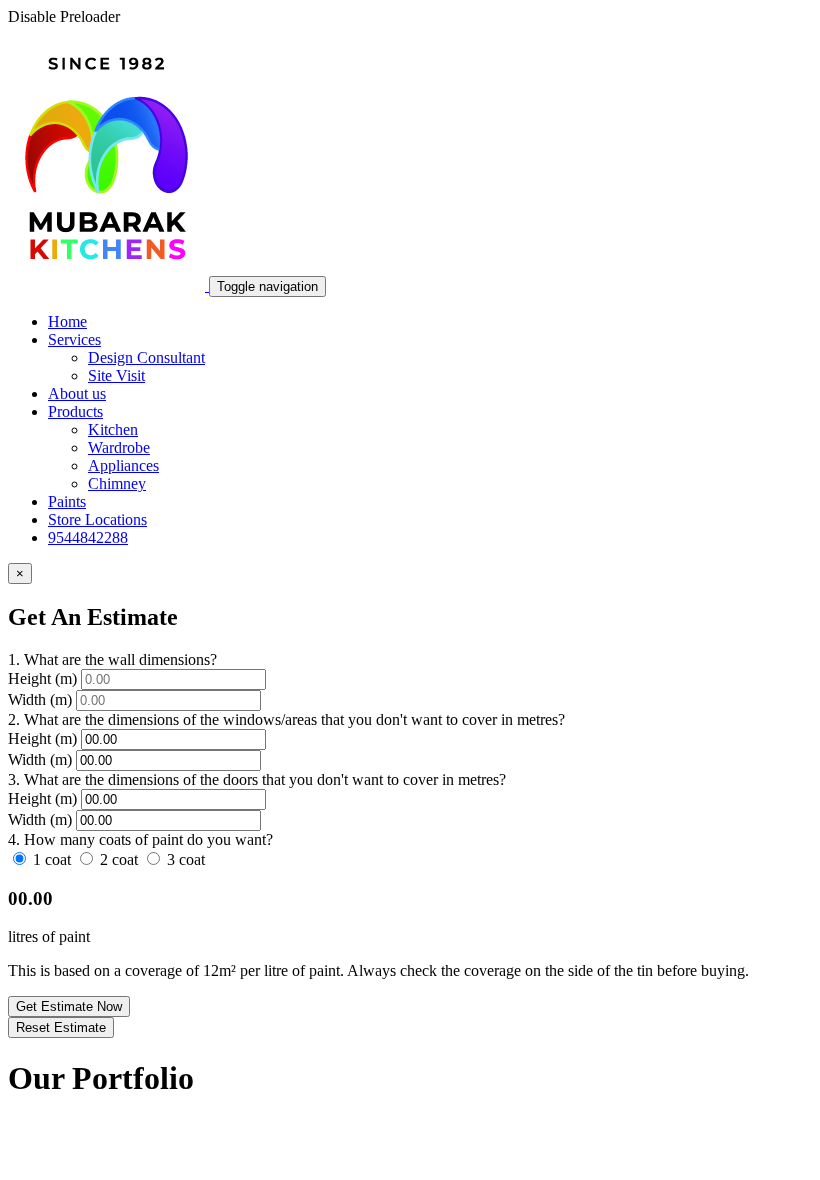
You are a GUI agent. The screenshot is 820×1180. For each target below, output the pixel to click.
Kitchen (113, 429)
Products (75, 411)
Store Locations (97, 519)
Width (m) (40, 699)
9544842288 (88, 537)
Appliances (123, 465)
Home (67, 321)
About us (77, 393)
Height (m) (44, 678)
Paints (67, 501)
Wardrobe (119, 447)
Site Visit (116, 375)
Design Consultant (146, 357)
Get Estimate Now (69, 1006)
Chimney (117, 483)
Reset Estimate (61, 1027)
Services (74, 339)
